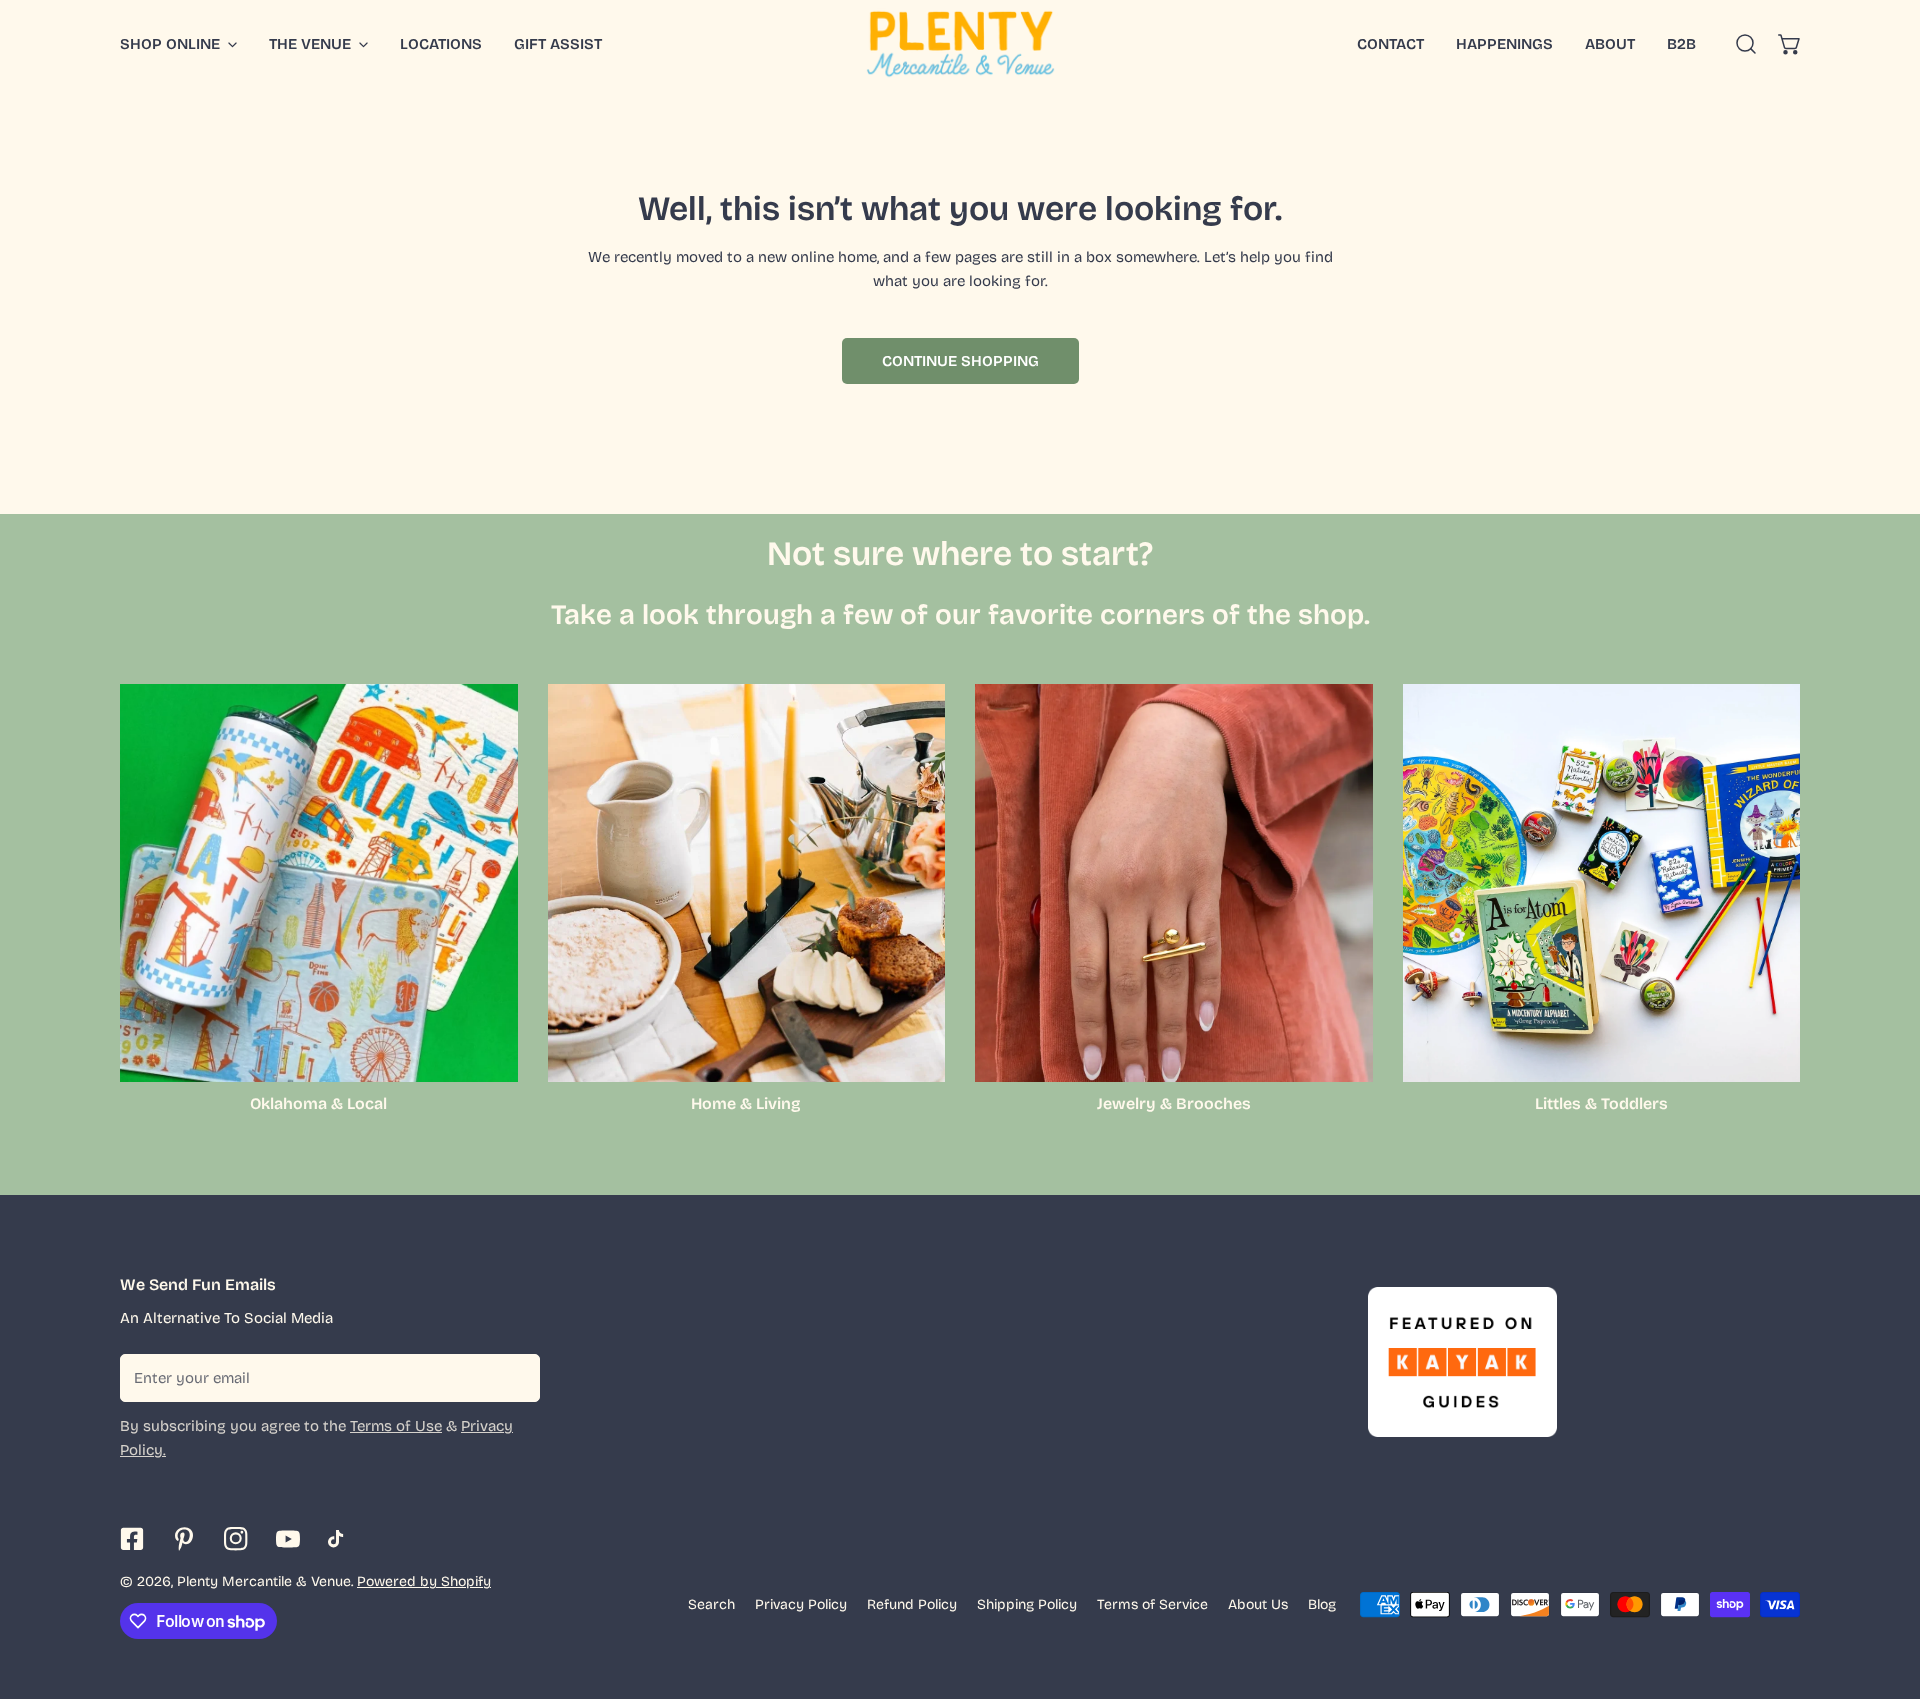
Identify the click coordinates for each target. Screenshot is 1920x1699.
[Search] (1746, 44)
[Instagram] (236, 1539)
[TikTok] (340, 1539)
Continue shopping (960, 361)
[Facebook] (132, 1539)
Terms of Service (1152, 1604)
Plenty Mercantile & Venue (264, 1581)
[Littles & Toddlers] (1602, 883)
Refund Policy (912, 1604)
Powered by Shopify (424, 1581)
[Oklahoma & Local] (319, 883)
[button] (1790, 44)
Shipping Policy (1027, 1604)
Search (711, 1604)
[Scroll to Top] (1884, 1593)
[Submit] (514, 1377)
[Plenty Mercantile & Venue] (960, 44)
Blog (1322, 1604)
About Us (1258, 1604)
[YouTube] (288, 1539)
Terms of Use (396, 1426)
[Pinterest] (184, 1539)
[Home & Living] (747, 883)
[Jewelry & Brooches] (1174, 883)
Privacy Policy (801, 1604)
